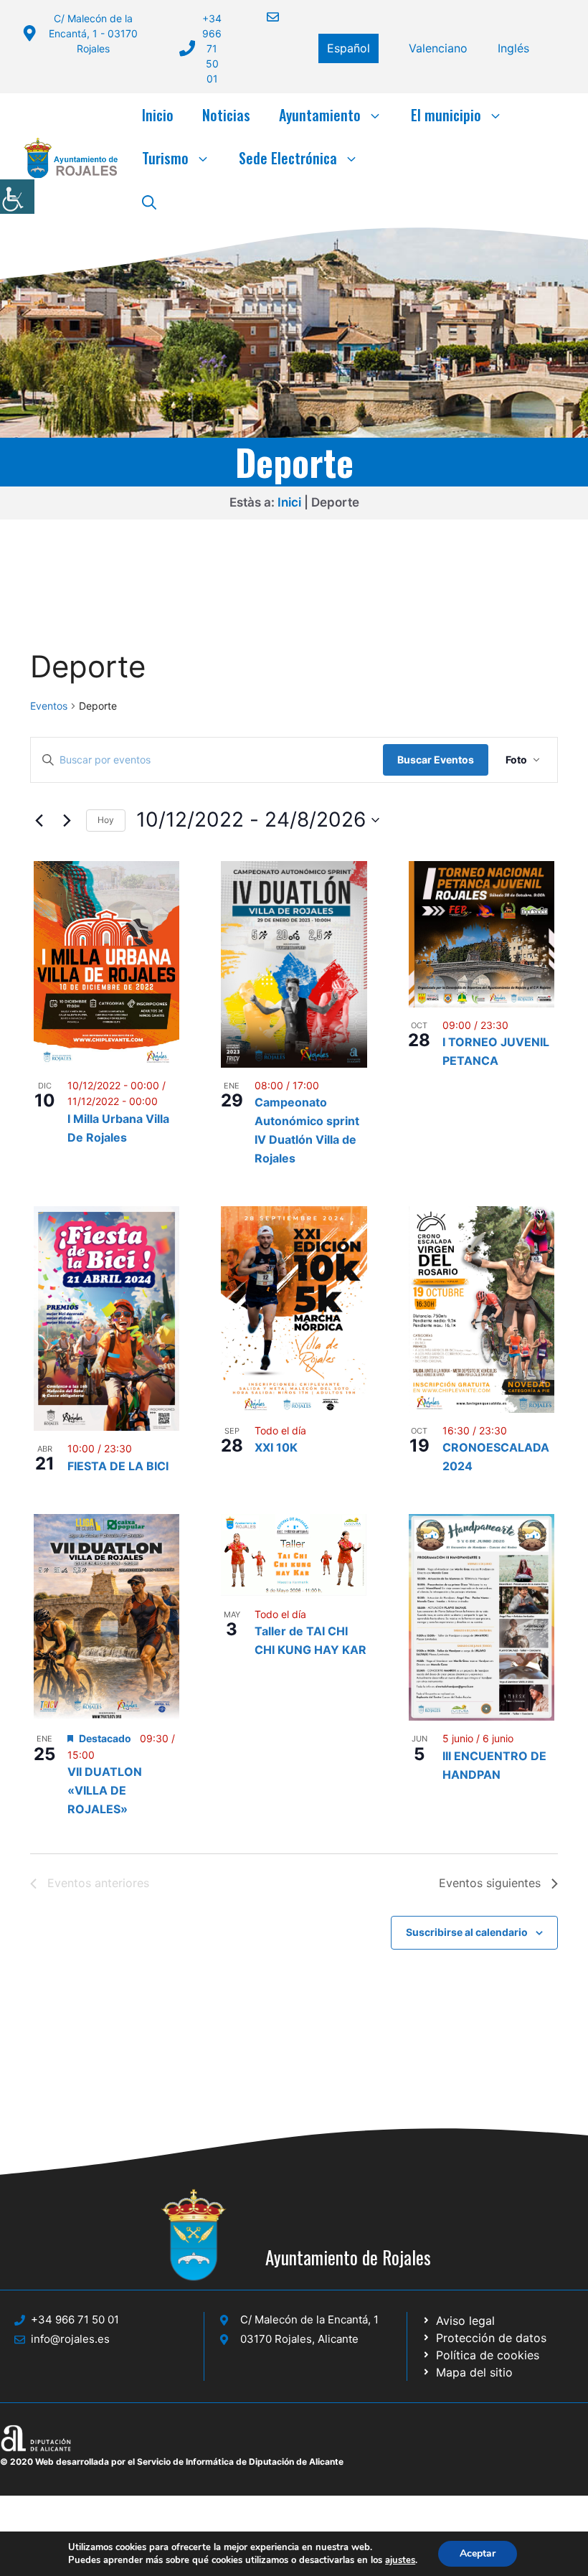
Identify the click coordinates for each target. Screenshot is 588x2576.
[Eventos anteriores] (39, 820)
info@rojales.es (70, 2339)
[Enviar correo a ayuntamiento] (264, 17)
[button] (149, 201)
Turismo (165, 158)
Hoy (106, 820)
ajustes (400, 2560)
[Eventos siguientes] (67, 820)
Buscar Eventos (436, 760)
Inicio (158, 115)
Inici (289, 502)
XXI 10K (276, 1447)
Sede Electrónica (288, 158)
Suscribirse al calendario (467, 1932)
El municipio (446, 115)
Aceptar (478, 2553)
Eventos (49, 706)
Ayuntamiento (320, 115)
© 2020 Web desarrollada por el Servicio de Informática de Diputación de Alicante (172, 2462)
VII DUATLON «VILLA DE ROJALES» (105, 1790)
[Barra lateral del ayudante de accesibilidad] (17, 197)
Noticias (226, 115)
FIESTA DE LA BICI (118, 1466)
